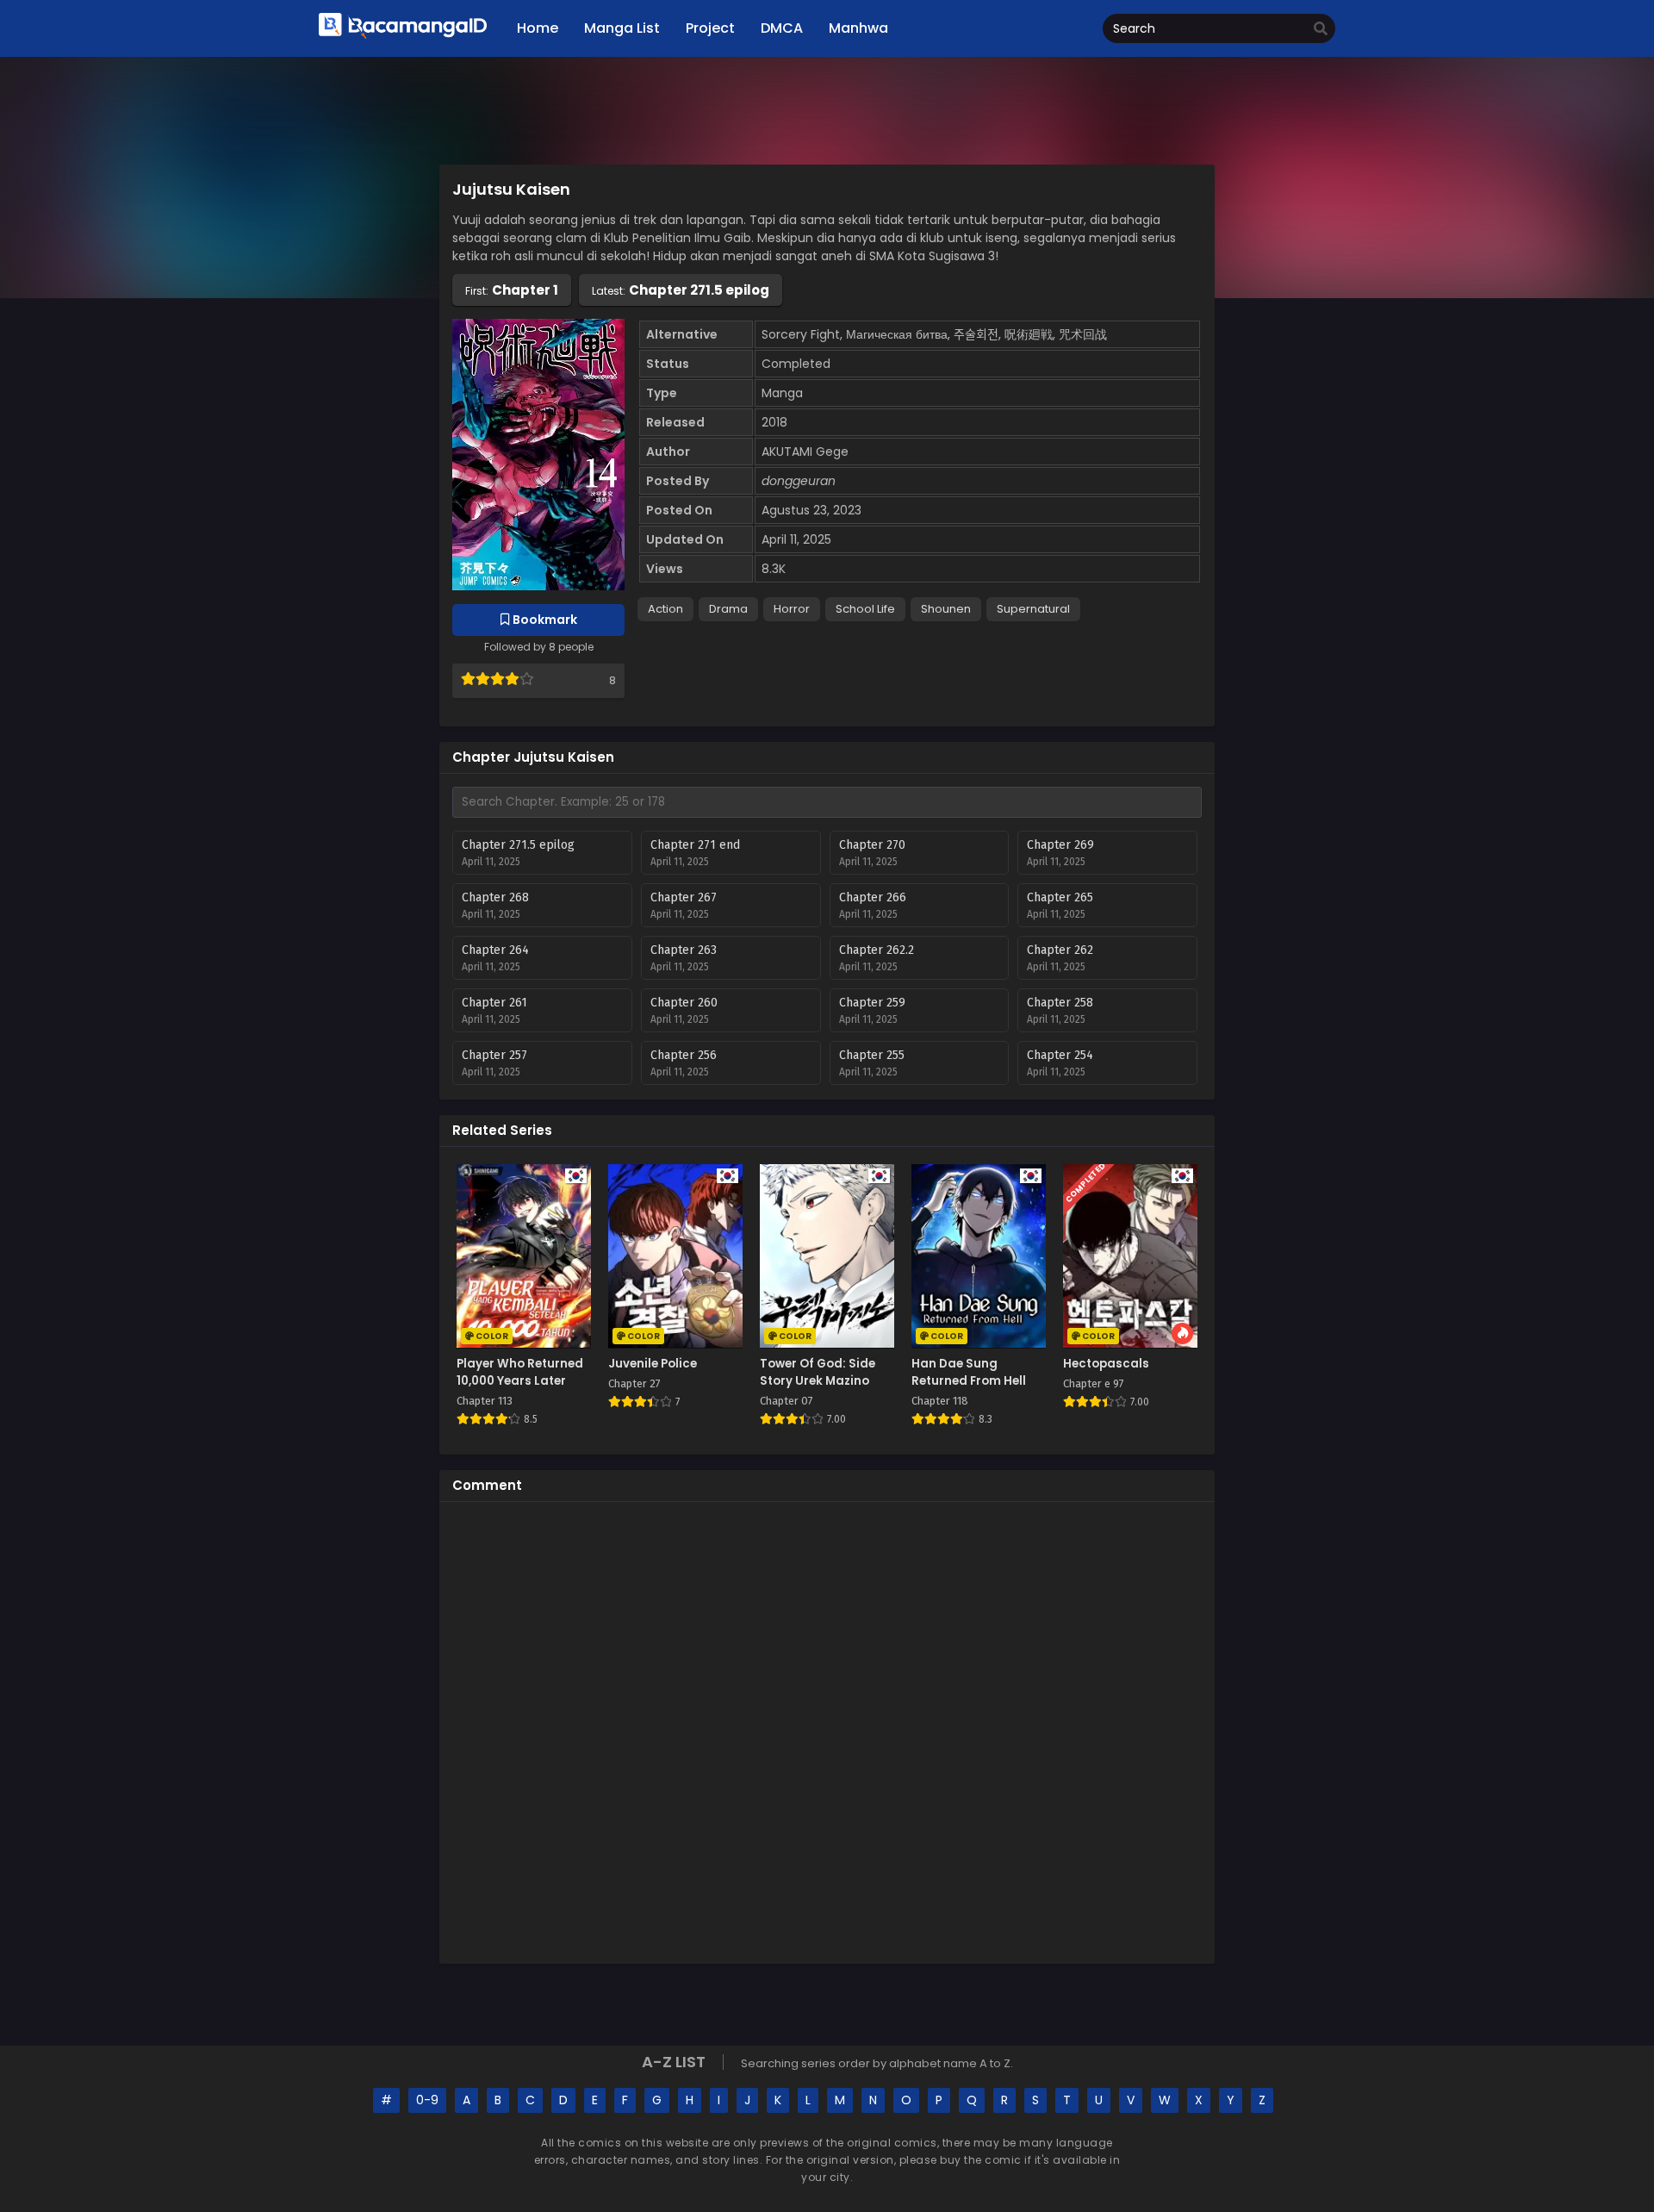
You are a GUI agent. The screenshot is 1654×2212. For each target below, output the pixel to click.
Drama (728, 609)
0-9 (427, 2100)
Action (665, 609)
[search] (1321, 29)
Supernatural (1033, 609)
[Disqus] (827, 1730)
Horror (792, 609)
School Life (865, 609)
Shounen (946, 609)
